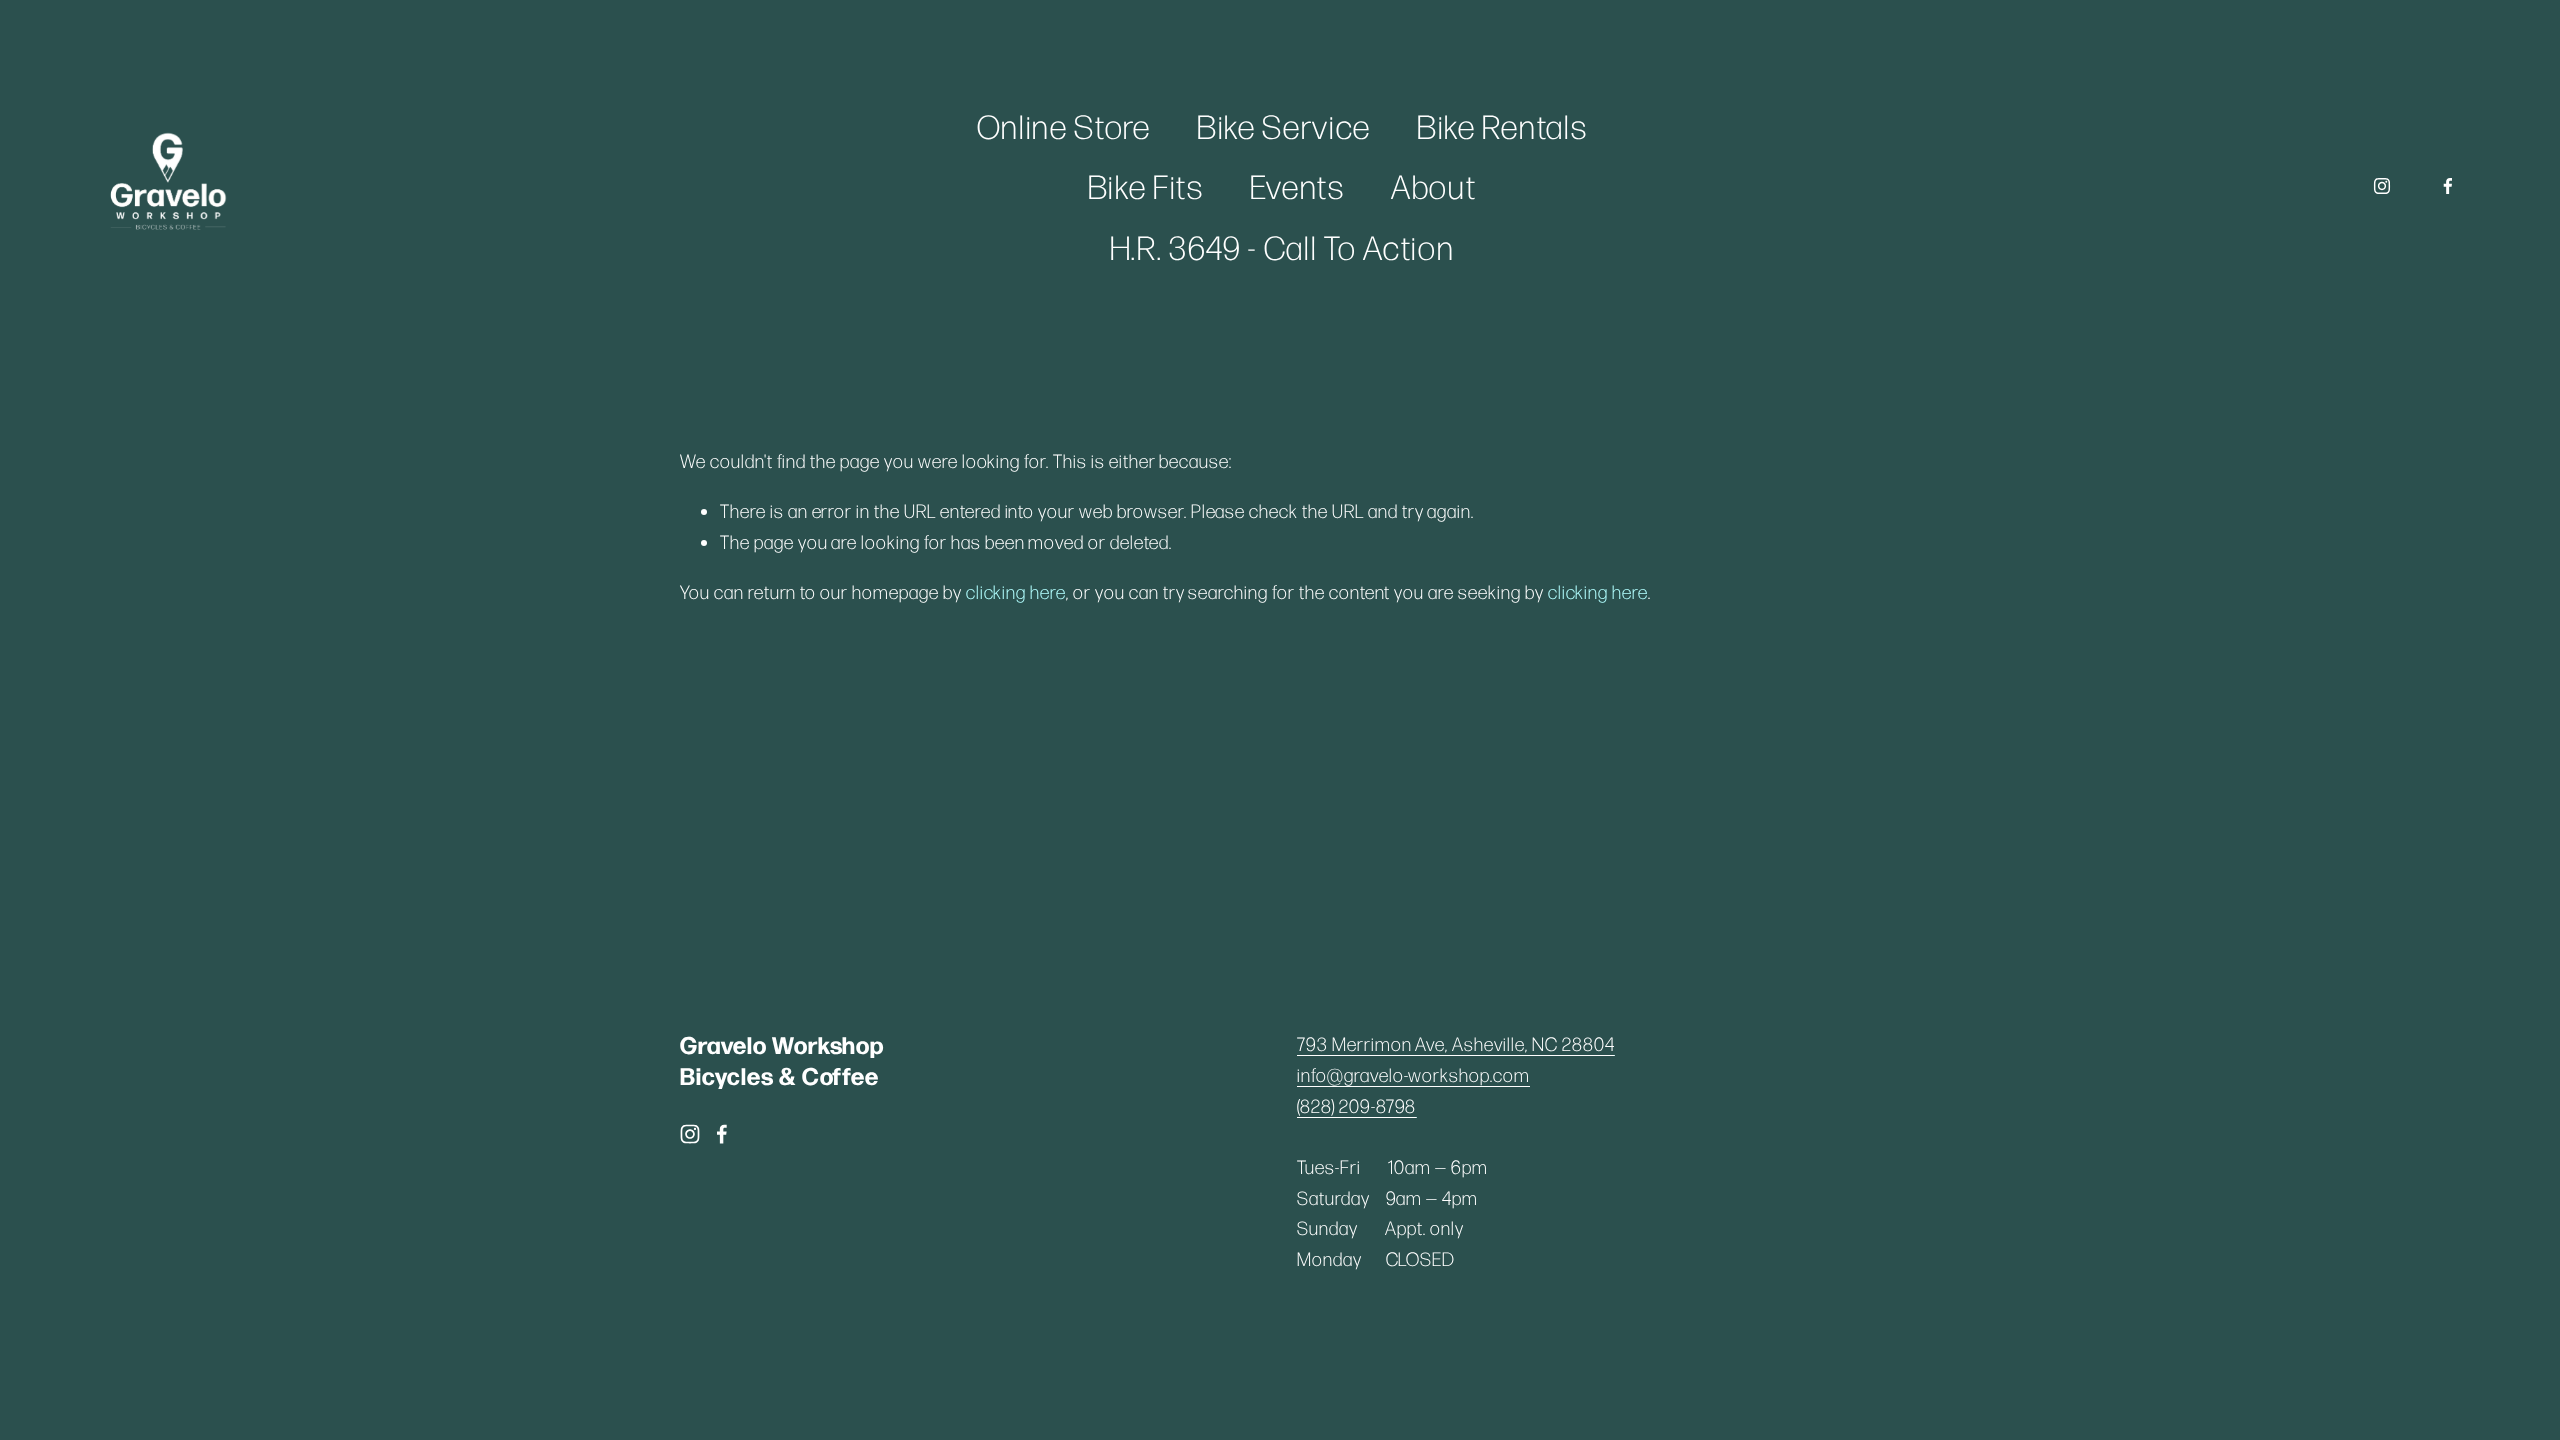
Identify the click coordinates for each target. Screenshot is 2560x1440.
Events (1297, 185)
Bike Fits (1146, 185)
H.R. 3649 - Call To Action (1282, 246)
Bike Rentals (1502, 125)
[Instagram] (2382, 186)
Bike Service (1284, 125)
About (1433, 185)
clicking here (1016, 591)
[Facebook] (2448, 186)
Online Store (1064, 125)
